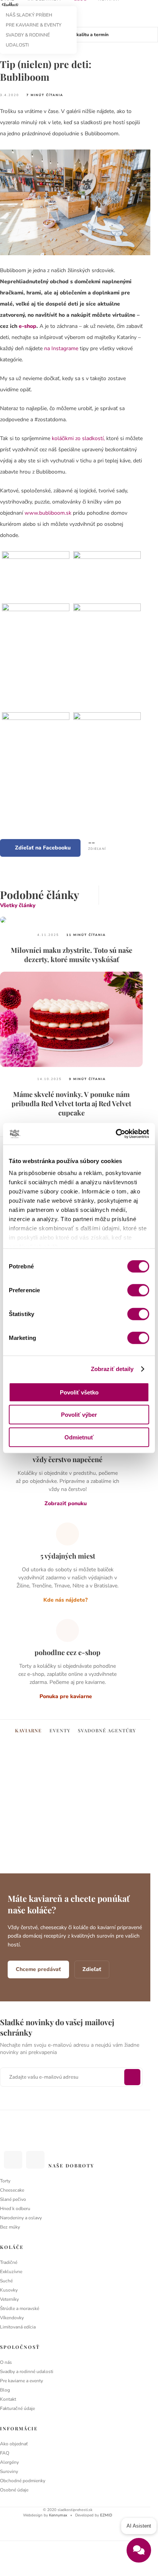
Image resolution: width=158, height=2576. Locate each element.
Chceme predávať (38, 1969)
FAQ (5, 2453)
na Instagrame (61, 348)
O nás (6, 2362)
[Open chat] (139, 2550)
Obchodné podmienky (23, 2481)
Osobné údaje (14, 2490)
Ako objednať (14, 2444)
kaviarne (28, 1730)
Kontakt (8, 2399)
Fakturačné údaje (17, 2408)
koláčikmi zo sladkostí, (78, 438)
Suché (6, 2281)
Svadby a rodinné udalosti (27, 2372)
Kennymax (58, 2515)
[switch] (138, 1290)
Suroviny (9, 2471)
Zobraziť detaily (112, 1369)
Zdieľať (92, 1969)
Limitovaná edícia (18, 2327)
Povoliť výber (79, 1415)
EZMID (106, 2515)
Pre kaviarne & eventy (34, 25)
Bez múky (10, 2227)
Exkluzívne (11, 2272)
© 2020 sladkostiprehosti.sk (68, 2510)
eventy (60, 1730)
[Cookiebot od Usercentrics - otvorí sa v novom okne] (116, 1134)
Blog (5, 2390)
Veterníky (9, 2299)
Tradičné (9, 2262)
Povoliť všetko (79, 1392)
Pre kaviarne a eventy (21, 2381)
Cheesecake (12, 2190)
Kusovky (9, 2290)
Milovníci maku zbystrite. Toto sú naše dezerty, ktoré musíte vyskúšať (72, 955)
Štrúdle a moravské (20, 2308)
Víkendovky (12, 2318)
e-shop (28, 326)
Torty (5, 2181)
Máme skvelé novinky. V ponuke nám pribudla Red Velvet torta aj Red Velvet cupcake (71, 1104)
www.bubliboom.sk (48, 513)
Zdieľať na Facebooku (43, 848)
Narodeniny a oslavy (21, 2218)
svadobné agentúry (107, 1730)
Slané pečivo (13, 2199)
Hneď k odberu (15, 2209)
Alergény (9, 2462)
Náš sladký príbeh (29, 15)
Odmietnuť (79, 1437)
